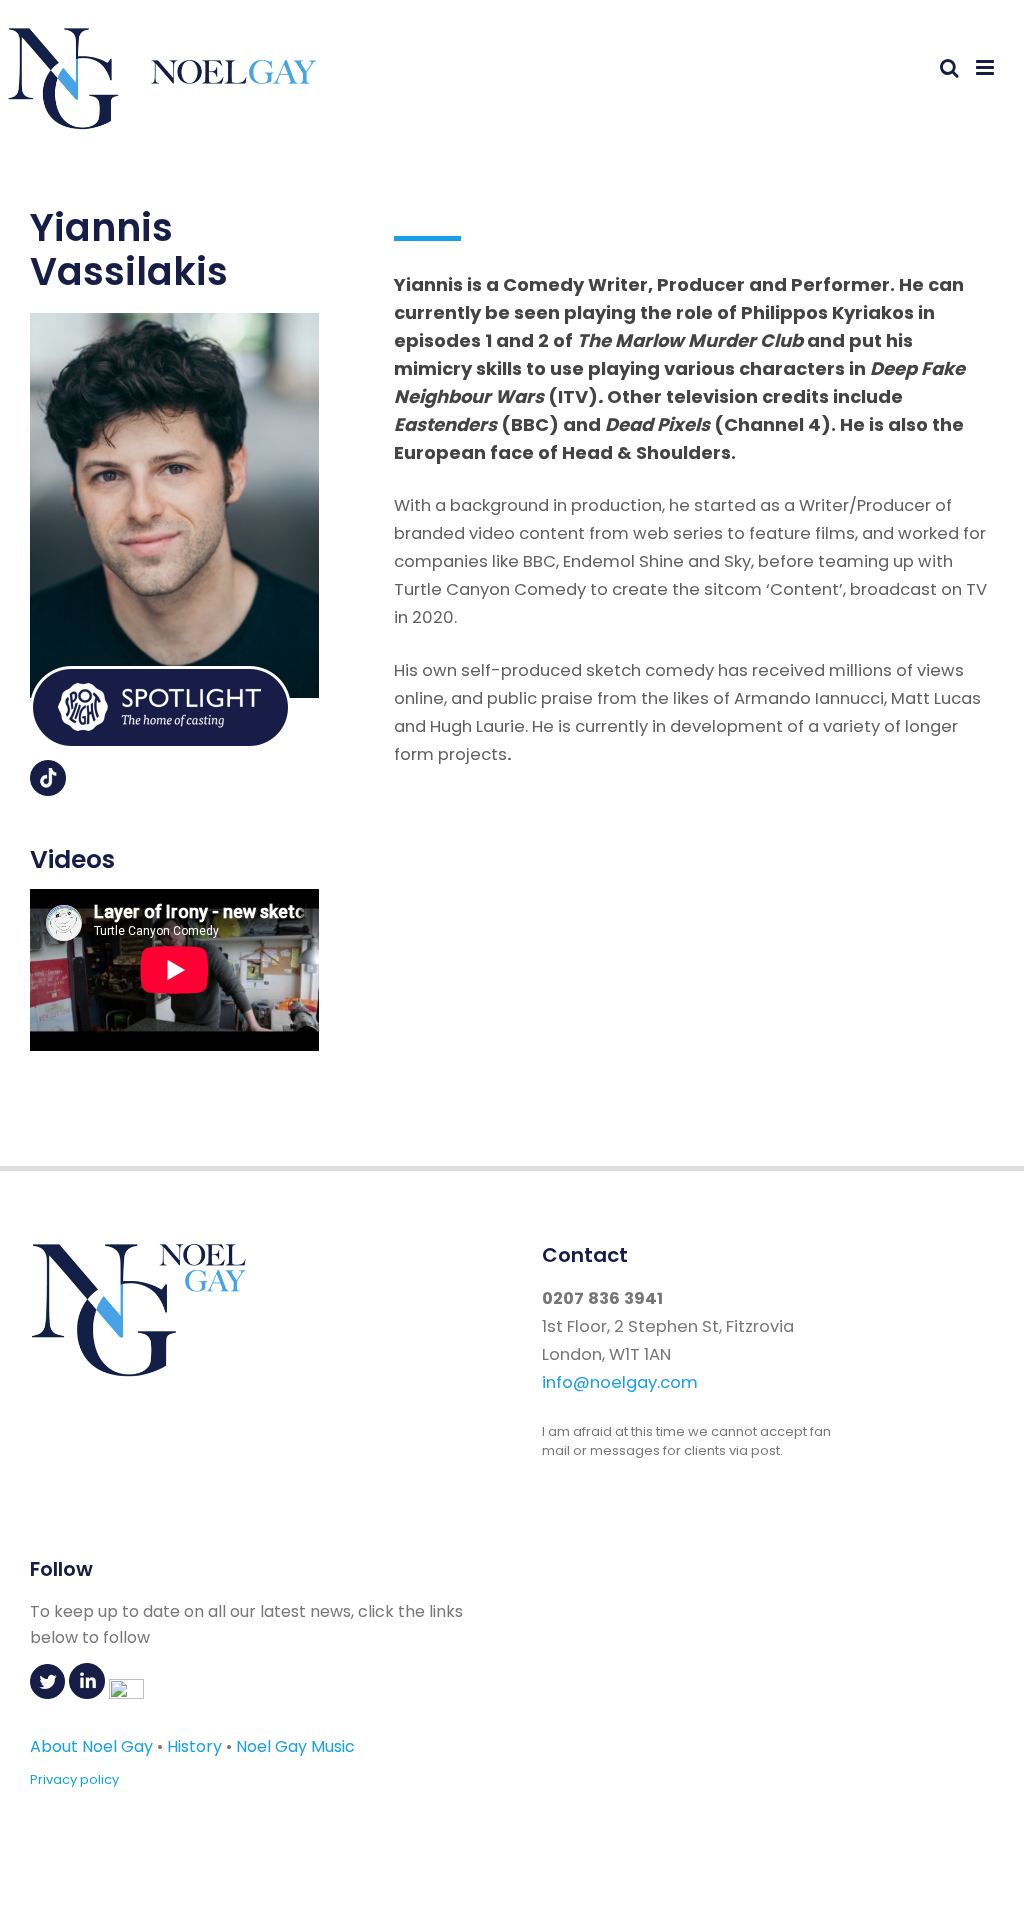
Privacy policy (74, 1779)
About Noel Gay (91, 1746)
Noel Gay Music (295, 1746)
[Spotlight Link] (160, 743)
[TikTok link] (48, 790)
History (194, 1746)
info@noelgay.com (620, 1382)
